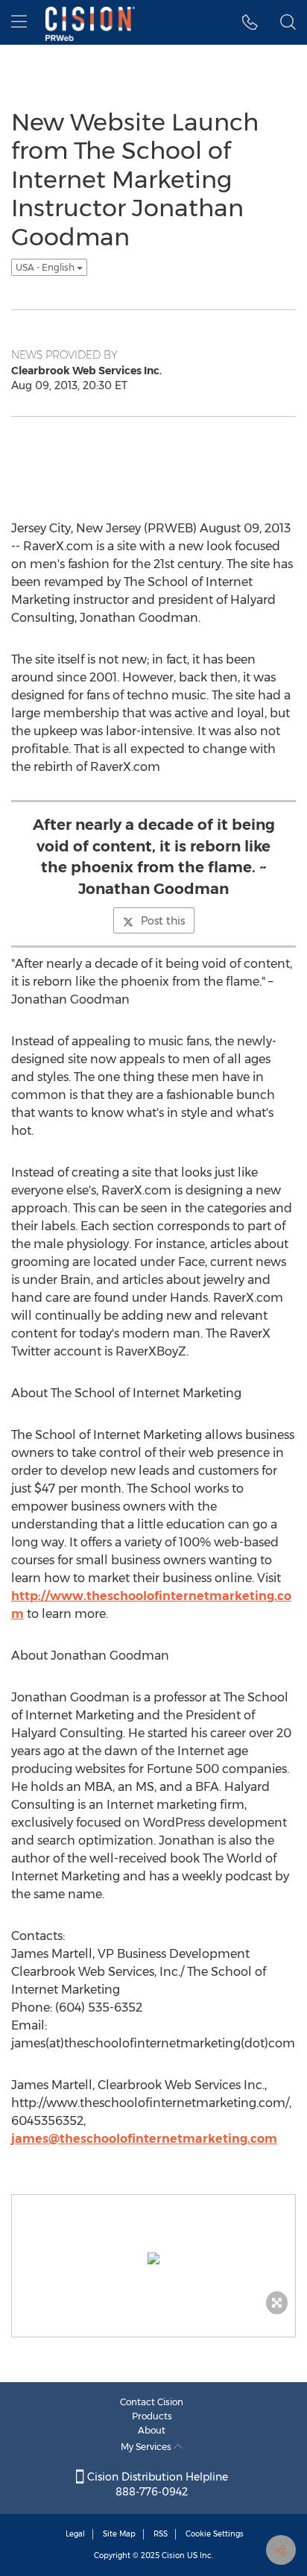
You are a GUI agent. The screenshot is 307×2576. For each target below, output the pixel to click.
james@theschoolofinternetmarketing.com (144, 2139)
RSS (161, 2534)
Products (152, 2416)
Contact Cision (152, 2402)
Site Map (119, 2534)
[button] (250, 22)
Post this (163, 921)
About (152, 2430)
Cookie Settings (215, 2534)
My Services (147, 2447)
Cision (173, 2555)
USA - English (46, 267)
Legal (75, 2534)
